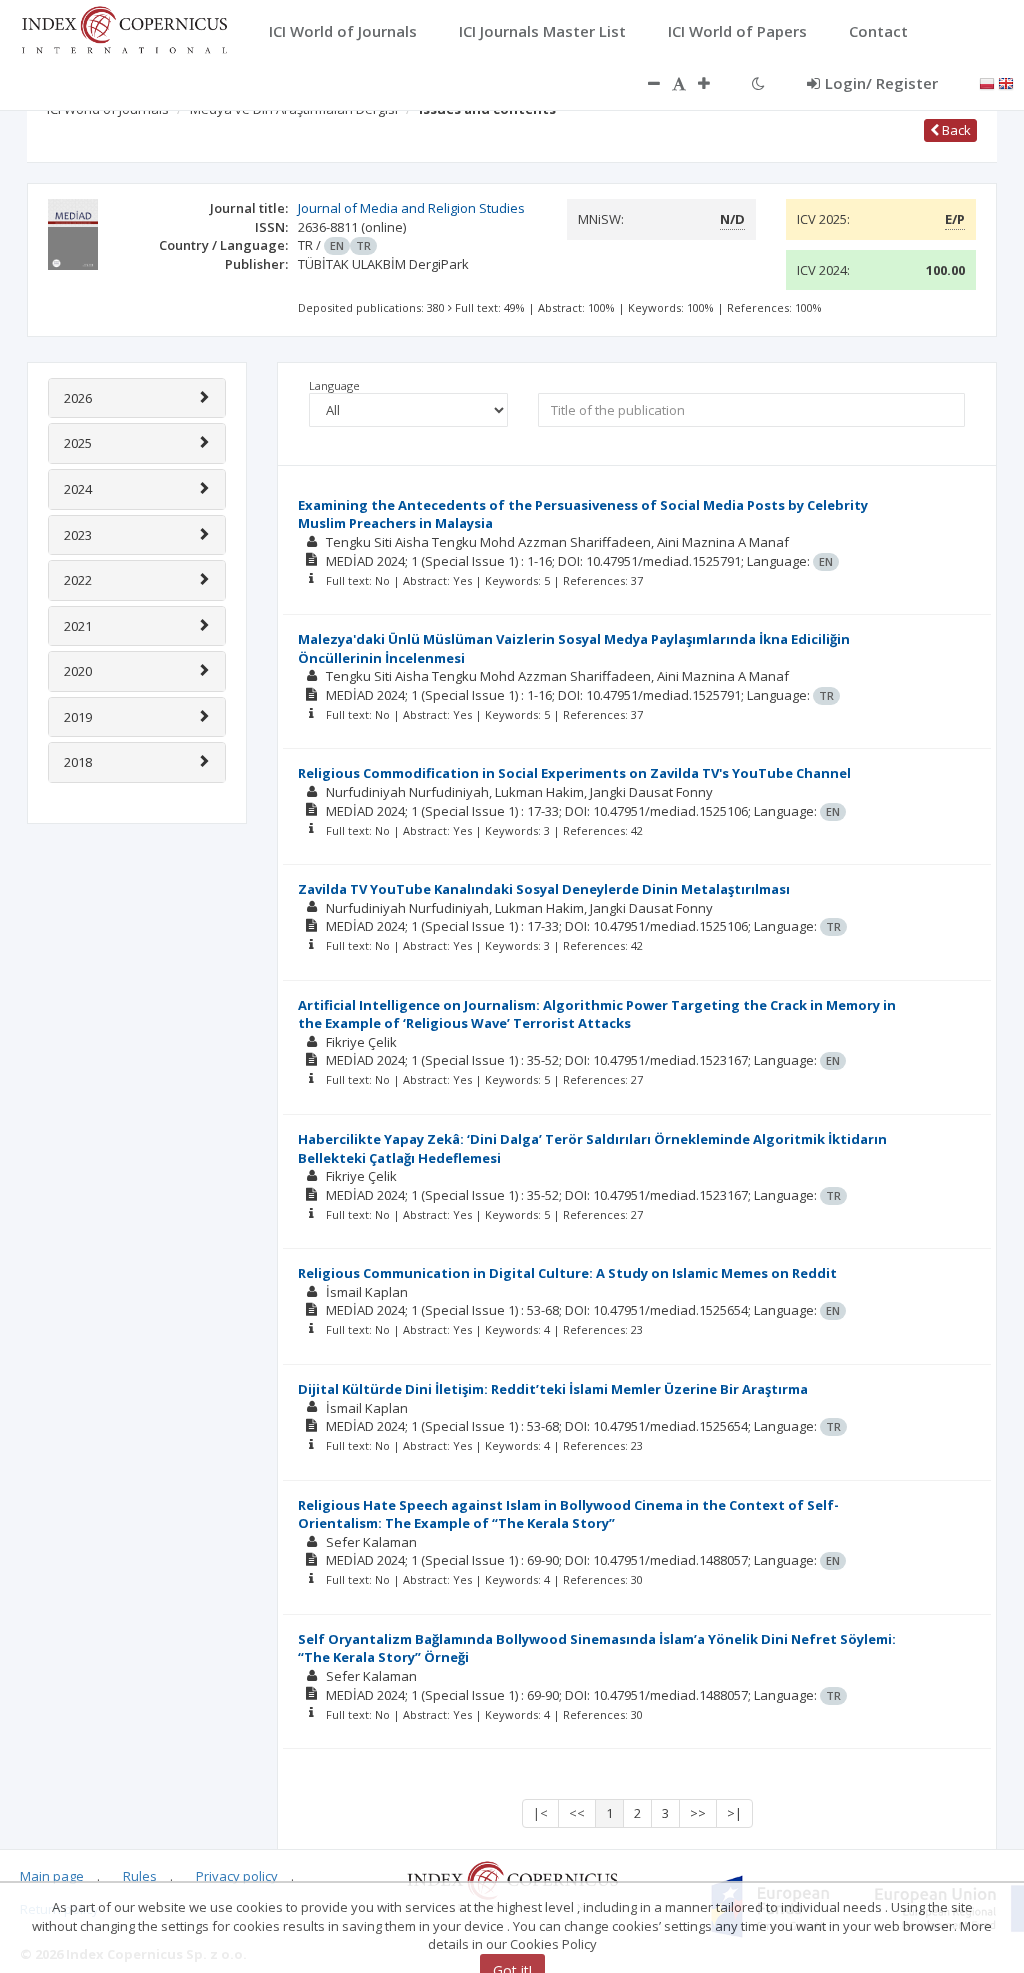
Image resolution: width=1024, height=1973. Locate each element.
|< (540, 1813)
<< (577, 1813)
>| (734, 1813)
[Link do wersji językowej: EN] (1006, 82)
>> (698, 1813)
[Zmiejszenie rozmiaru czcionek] (644, 83)
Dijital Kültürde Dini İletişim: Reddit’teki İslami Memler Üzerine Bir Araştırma (553, 1389)
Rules (140, 1876)
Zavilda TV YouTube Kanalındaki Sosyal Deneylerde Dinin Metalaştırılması (544, 889)
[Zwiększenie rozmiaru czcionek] (714, 83)
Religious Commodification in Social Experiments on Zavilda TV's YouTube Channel (574, 773)
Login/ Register (881, 83)
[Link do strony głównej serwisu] (124, 28)
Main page (52, 1876)
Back (955, 130)
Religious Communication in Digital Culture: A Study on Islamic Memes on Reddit (567, 1273)
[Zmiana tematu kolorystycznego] (758, 83)
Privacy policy (237, 1876)
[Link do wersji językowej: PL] (987, 82)
